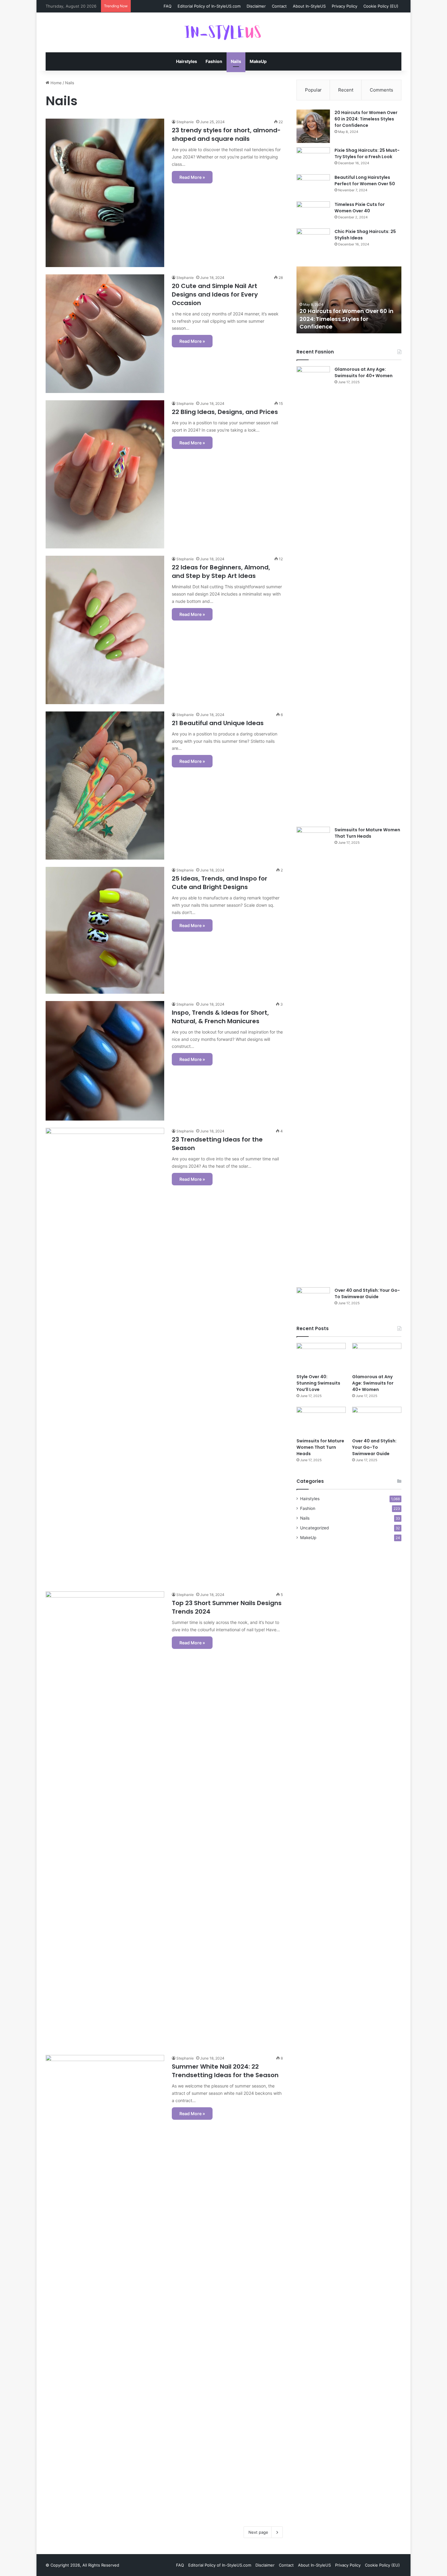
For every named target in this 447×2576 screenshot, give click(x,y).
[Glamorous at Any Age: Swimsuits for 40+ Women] (313, 594)
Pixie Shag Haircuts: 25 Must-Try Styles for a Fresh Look (367, 153)
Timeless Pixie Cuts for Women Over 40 (360, 208)
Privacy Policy (345, 6)
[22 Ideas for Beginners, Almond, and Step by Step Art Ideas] (105, 630)
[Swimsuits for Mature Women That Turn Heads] (313, 1055)
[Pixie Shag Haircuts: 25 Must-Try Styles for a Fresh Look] (313, 159)
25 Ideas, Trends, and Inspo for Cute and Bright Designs (220, 883)
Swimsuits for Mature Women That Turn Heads (367, 833)
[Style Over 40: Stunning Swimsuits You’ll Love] (321, 1357)
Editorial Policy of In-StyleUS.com (209, 6)
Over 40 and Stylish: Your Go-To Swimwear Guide (367, 1293)
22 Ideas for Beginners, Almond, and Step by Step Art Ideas (221, 572)
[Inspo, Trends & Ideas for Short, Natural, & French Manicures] (105, 1061)
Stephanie (185, 122)
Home (55, 83)
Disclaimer (256, 6)
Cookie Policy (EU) (381, 6)
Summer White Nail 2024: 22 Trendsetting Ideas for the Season (225, 2071)
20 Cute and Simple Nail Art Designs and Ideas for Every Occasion (215, 294)
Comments (381, 90)
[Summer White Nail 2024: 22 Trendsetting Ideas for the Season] (105, 2283)
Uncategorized (314, 1528)
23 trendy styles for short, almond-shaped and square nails (226, 134)
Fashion (214, 61)
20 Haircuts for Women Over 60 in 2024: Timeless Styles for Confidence (366, 119)
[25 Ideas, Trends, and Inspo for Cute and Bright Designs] (105, 930)
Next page (258, 2532)
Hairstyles (187, 61)
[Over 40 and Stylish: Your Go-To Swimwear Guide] (313, 1299)
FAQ (168, 6)
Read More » (192, 177)
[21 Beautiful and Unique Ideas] (105, 786)
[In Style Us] (223, 32)
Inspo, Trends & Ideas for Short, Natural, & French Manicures (220, 1017)
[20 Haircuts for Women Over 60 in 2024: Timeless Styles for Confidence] (313, 126)
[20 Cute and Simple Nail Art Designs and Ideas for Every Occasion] (105, 334)
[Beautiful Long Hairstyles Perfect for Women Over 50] (313, 186)
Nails (236, 61)
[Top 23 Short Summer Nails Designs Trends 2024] (105, 1820)
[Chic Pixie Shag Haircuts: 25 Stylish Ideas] (313, 240)
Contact (279, 6)
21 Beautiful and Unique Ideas (218, 723)
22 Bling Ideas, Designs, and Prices (225, 412)
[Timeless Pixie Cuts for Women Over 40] (313, 213)
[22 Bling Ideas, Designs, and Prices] (105, 475)
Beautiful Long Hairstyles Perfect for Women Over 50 (365, 181)
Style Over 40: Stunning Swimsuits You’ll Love (318, 1383)
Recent (346, 90)
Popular (313, 90)
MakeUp (258, 61)
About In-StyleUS (309, 6)
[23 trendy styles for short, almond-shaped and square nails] (105, 193)
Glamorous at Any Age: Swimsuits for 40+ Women (364, 372)
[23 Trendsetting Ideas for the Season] (105, 1356)
